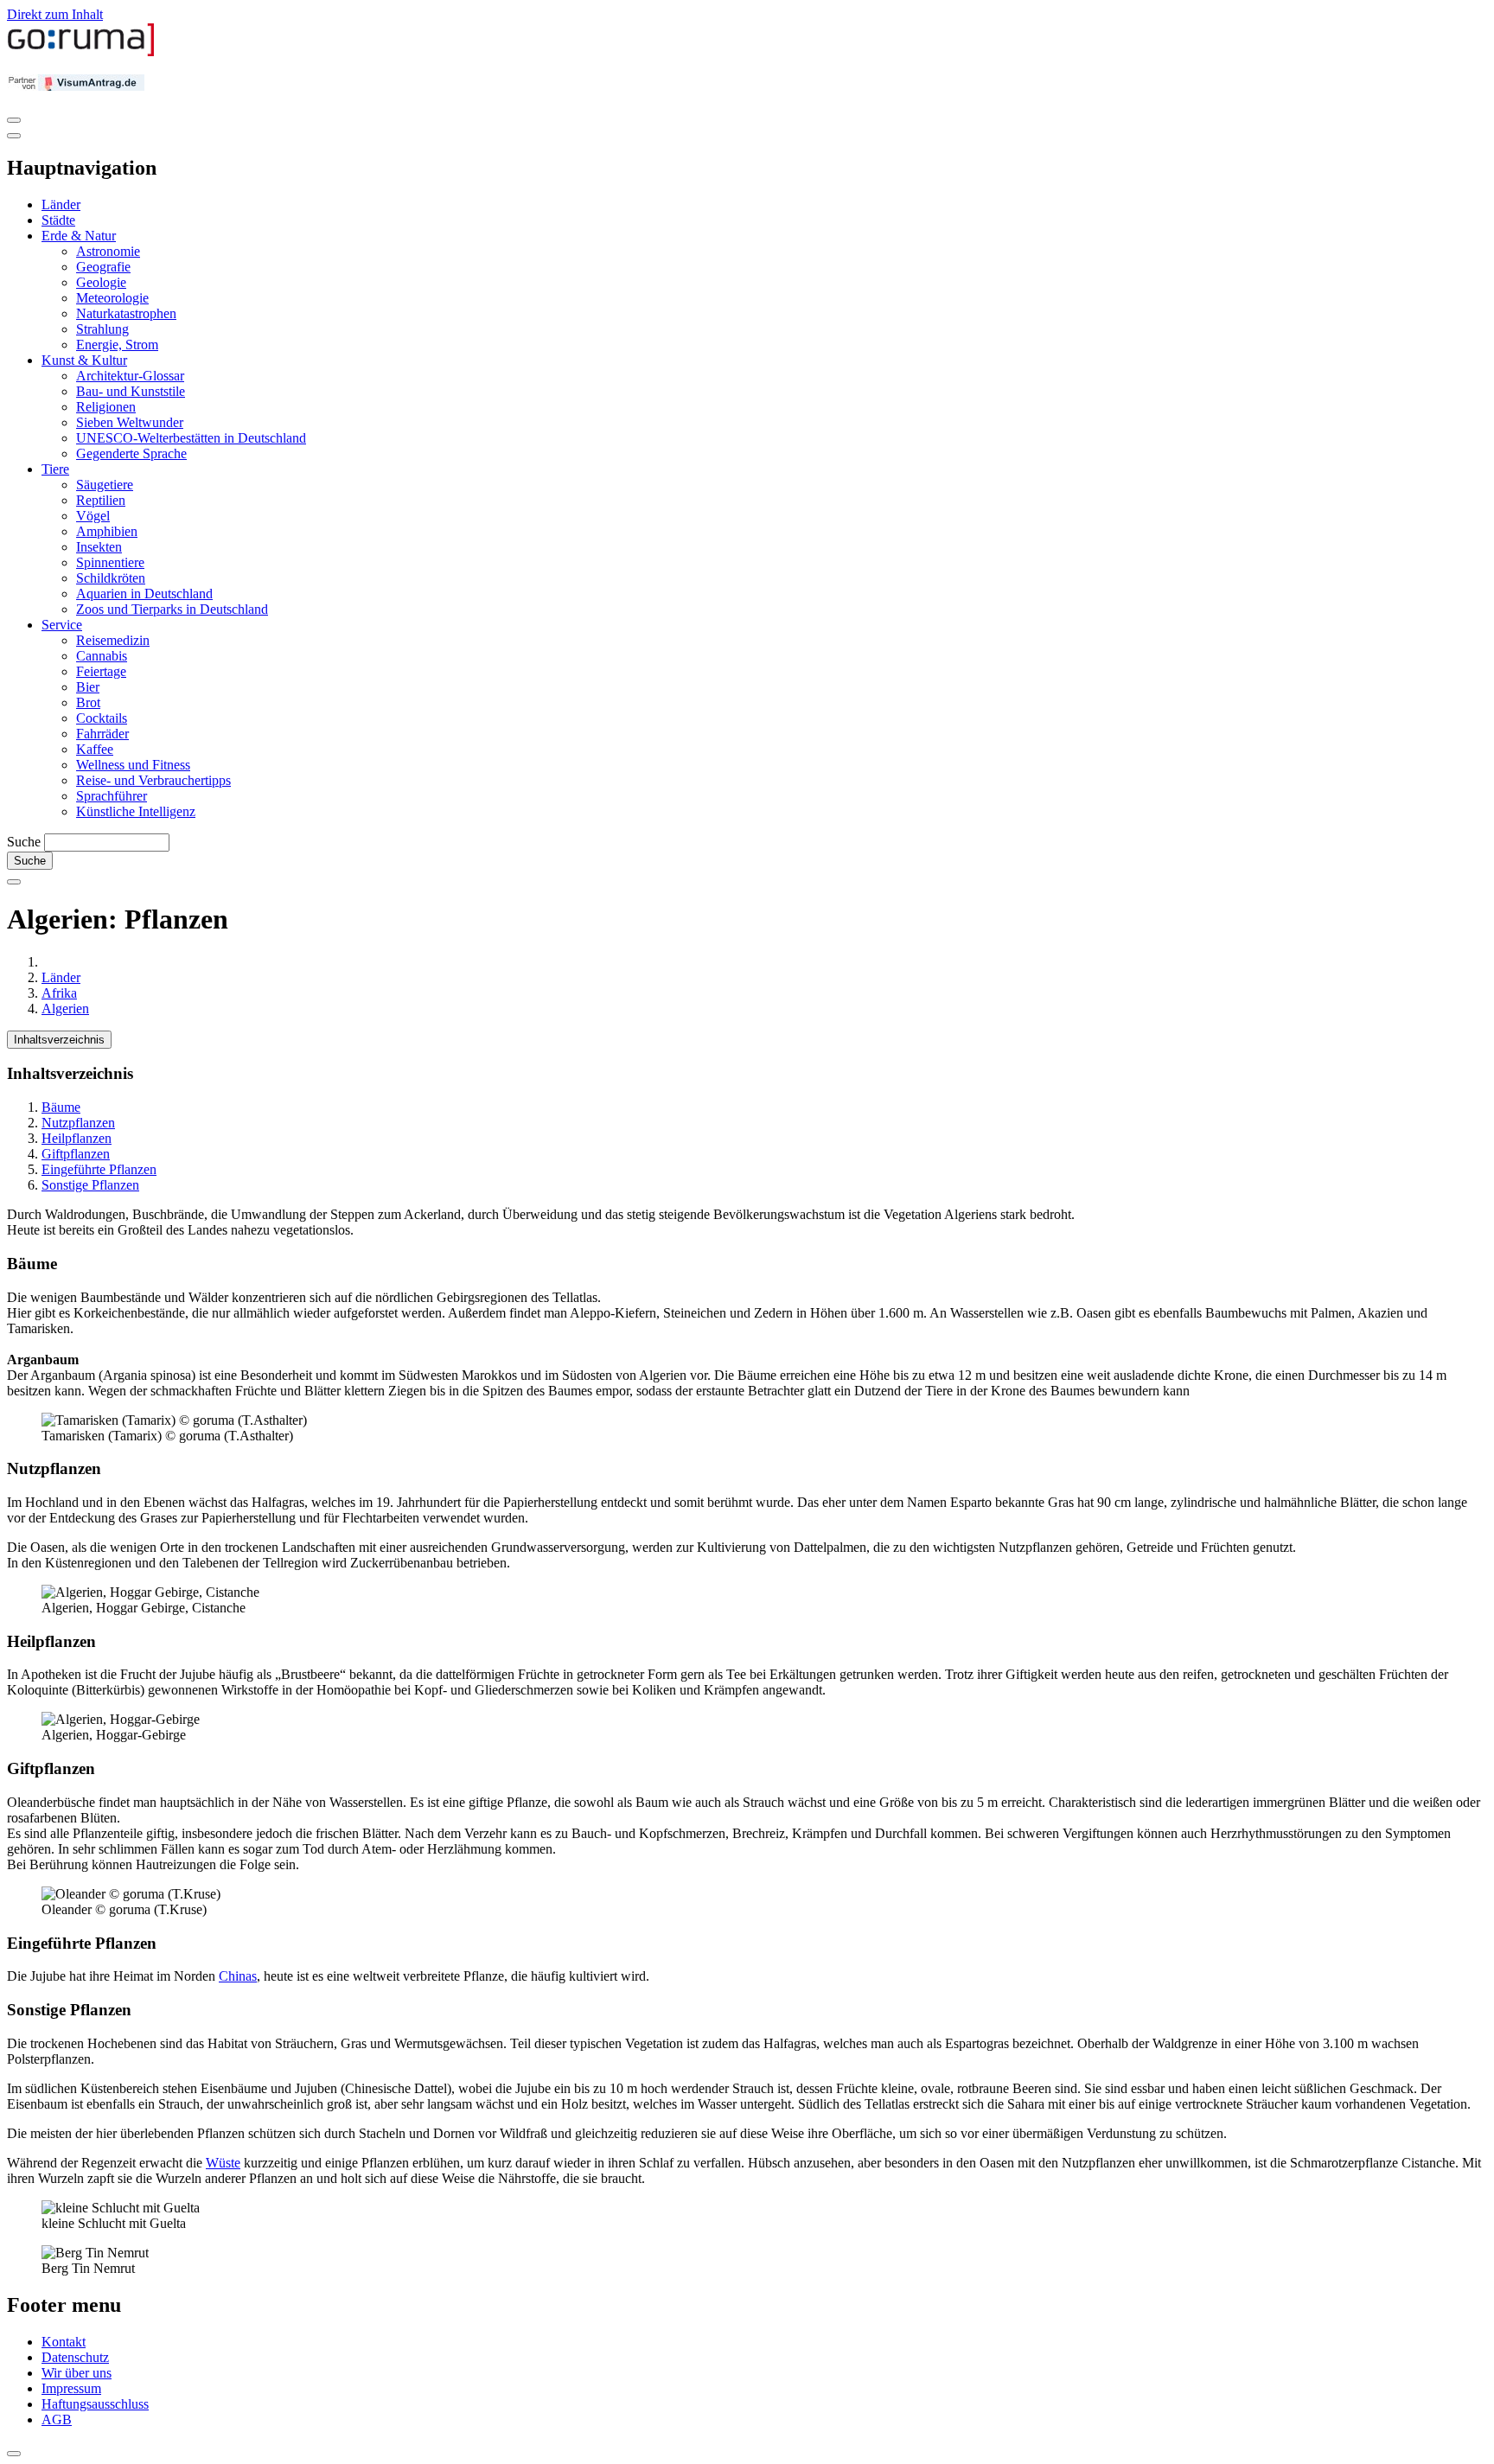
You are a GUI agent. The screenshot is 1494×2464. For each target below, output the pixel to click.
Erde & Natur (79, 236)
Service (62, 625)
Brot (88, 702)
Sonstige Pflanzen (90, 1185)
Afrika (59, 993)
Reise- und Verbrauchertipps (153, 780)
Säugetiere (105, 485)
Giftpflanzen (76, 1154)
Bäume (61, 1107)
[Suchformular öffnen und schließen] (14, 882)
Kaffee (95, 749)
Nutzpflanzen (78, 1123)
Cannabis (102, 656)
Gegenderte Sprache (131, 453)
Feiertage (101, 671)
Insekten (99, 547)
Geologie (101, 282)
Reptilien (101, 500)
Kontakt (64, 2342)
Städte (58, 220)
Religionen (106, 407)
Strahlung (102, 329)
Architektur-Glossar (130, 376)
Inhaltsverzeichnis (59, 1040)
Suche (24, 842)
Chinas (238, 1976)
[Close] (14, 136)
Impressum (71, 2388)
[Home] (81, 52)
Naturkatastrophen (126, 313)
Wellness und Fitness (133, 765)
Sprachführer (112, 796)
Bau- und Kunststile (131, 391)
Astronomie (108, 251)
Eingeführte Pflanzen (99, 1169)
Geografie (103, 267)
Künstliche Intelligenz (136, 811)
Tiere (55, 469)
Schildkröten (111, 578)
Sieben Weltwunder (130, 422)
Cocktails (102, 718)
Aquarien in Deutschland (144, 594)
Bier (88, 687)
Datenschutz (75, 2357)
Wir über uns (77, 2373)
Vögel (93, 516)
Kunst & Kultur (84, 360)
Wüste (223, 2163)
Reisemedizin (113, 640)
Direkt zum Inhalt (55, 14)
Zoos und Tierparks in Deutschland (172, 609)
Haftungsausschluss (95, 2404)
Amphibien (107, 531)
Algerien (65, 1009)
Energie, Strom (117, 345)
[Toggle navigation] (14, 120)
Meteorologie (112, 298)
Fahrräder (102, 734)
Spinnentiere (110, 562)
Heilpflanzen (77, 1138)
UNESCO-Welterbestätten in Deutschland (191, 438)
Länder (61, 204)
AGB (57, 2419)
